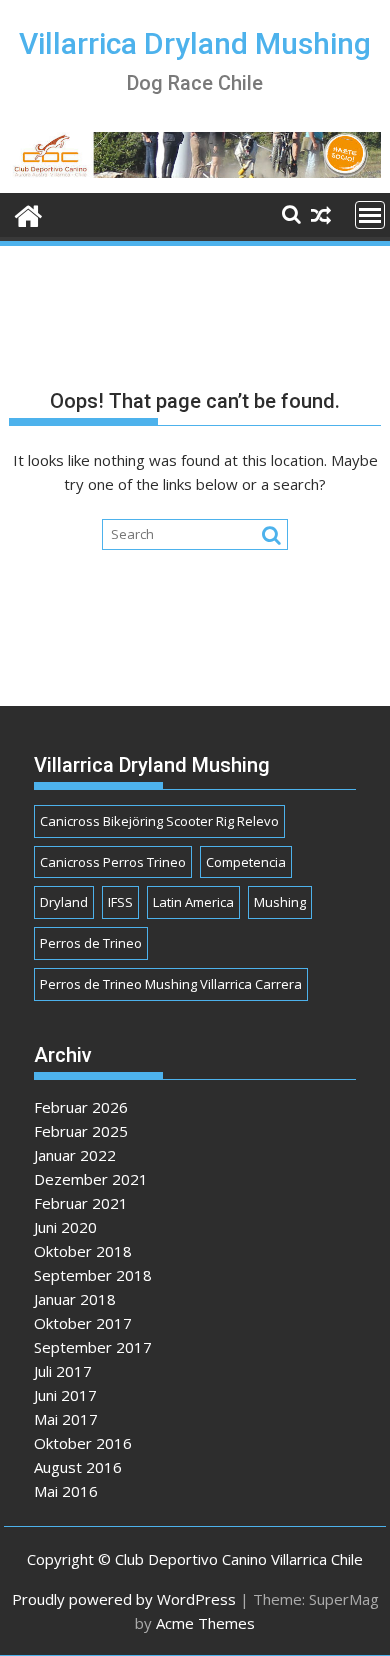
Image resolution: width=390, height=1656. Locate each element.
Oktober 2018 (83, 1251)
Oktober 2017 (83, 1323)
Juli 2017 (63, 1371)
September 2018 (93, 1275)
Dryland (64, 902)
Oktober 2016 (83, 1443)
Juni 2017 (65, 1395)
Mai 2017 (66, 1419)
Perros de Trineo (91, 943)
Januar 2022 (75, 1155)
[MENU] (370, 215)
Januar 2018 (75, 1299)
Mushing (280, 902)
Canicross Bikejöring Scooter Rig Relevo (159, 821)
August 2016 (78, 1467)
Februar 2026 (81, 1107)
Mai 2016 (66, 1491)
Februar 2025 (81, 1131)
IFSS (120, 902)
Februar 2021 (81, 1203)
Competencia (246, 862)
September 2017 (93, 1347)
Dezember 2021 (91, 1179)
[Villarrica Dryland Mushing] (28, 213)
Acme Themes (205, 1623)
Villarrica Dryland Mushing (195, 43)
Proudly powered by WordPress (124, 1599)
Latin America (193, 902)
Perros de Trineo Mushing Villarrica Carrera (171, 984)
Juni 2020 (65, 1227)
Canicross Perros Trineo (113, 862)
